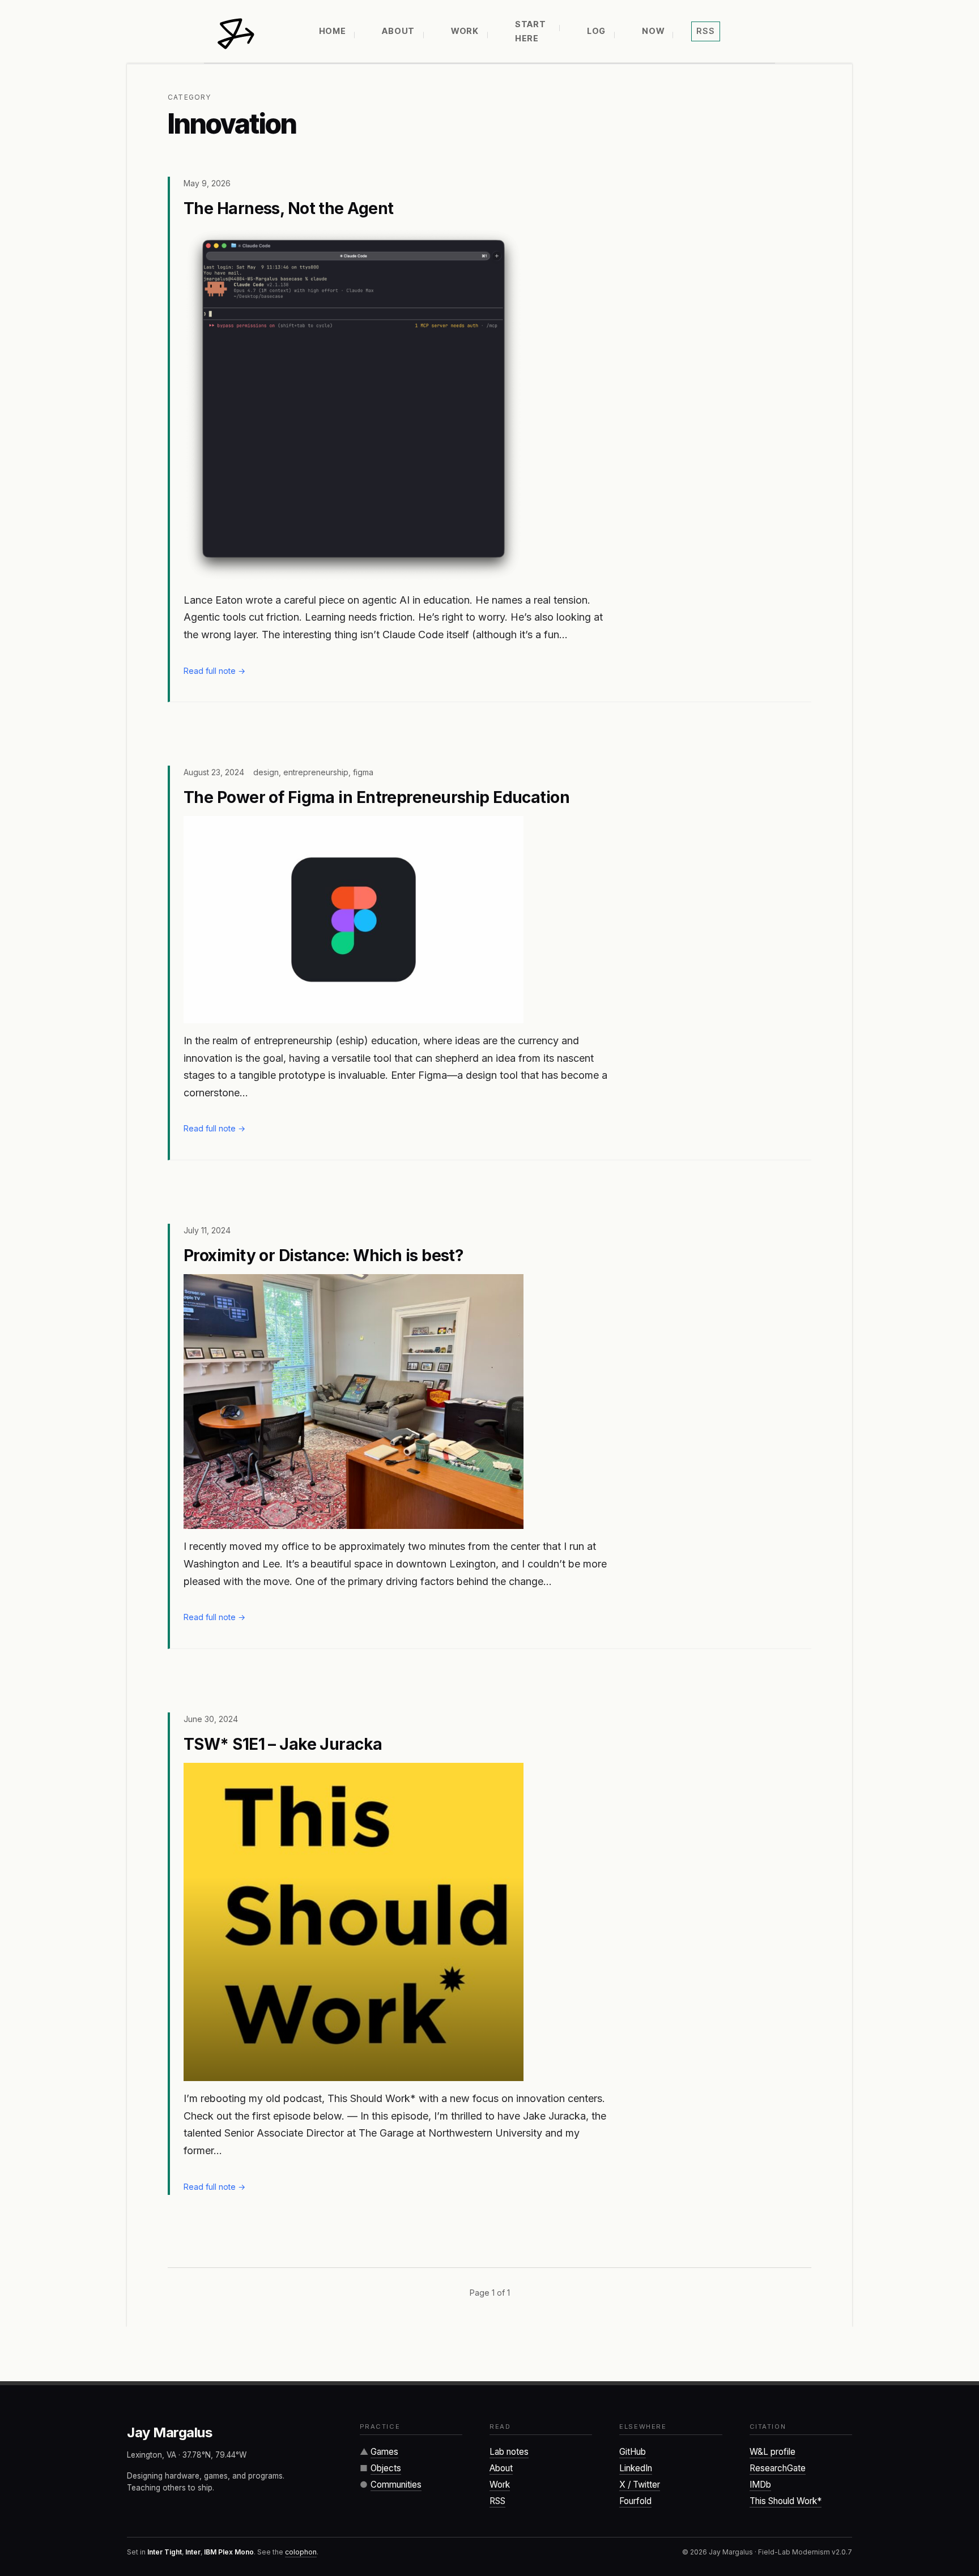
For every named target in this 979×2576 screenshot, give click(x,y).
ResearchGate (778, 2468)
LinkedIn (636, 2468)
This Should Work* (786, 2501)
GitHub (633, 2452)
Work (465, 31)
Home (333, 31)
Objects (386, 2468)
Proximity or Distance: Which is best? (324, 1255)
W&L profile (772, 2452)
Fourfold (635, 2501)
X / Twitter (640, 2485)
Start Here (531, 31)
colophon (301, 2552)
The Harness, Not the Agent (288, 208)
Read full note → (214, 671)
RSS (497, 2501)
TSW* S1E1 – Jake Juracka (283, 1744)
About (398, 31)
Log (596, 31)
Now (653, 31)
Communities (396, 2485)
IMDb (760, 2485)
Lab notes (509, 2452)
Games (384, 2452)
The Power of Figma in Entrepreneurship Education (376, 797)
